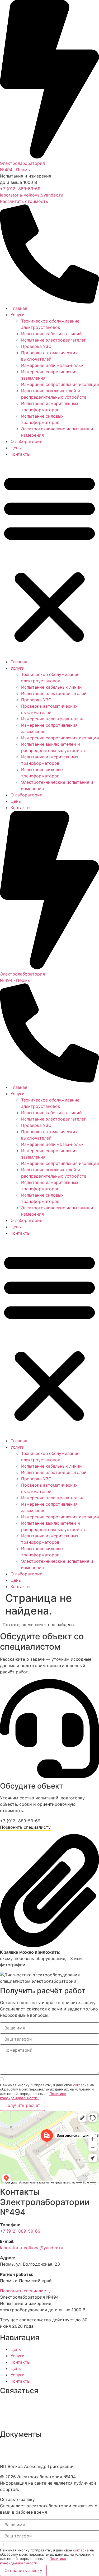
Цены (16, 448)
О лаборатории (27, 441)
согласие (81, 2085)
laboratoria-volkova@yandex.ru (32, 195)
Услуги (18, 315)
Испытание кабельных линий (51, 334)
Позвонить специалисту (25, 1827)
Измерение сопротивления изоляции (60, 384)
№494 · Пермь (15, 170)
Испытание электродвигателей (54, 340)
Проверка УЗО (36, 346)
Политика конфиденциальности (33, 2446)
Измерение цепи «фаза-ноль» (52, 365)
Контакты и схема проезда (28, 2423)
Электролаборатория (22, 163)
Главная (19, 308)
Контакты (20, 454)
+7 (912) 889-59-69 (20, 189)
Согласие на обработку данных (33, 2456)
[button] (49, 558)
